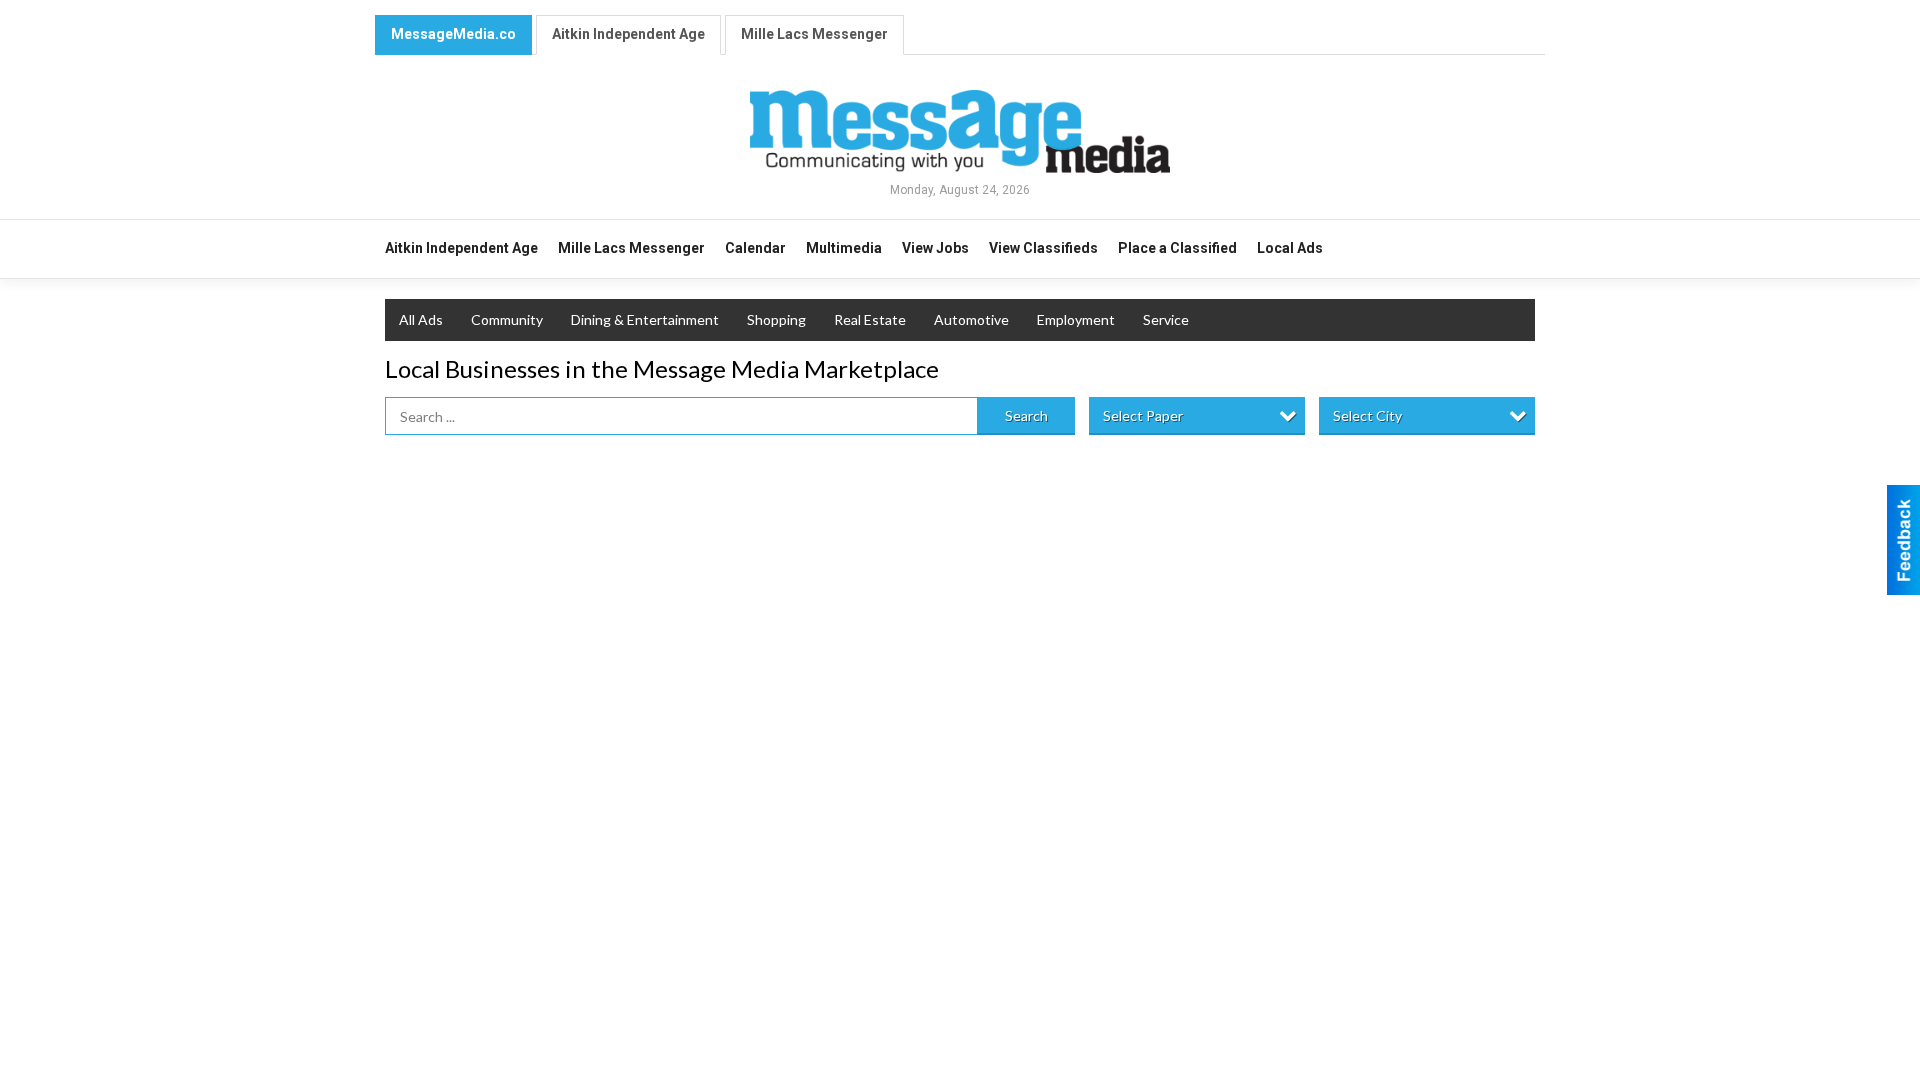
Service (1166, 319)
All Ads (421, 319)
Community (507, 319)
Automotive (971, 319)
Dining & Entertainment (645, 319)
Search (1026, 415)
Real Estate (870, 319)
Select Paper (1143, 415)
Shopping (776, 319)
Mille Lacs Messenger (814, 34)
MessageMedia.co (453, 34)
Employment (1076, 319)
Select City (1367, 415)
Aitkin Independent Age (628, 34)
